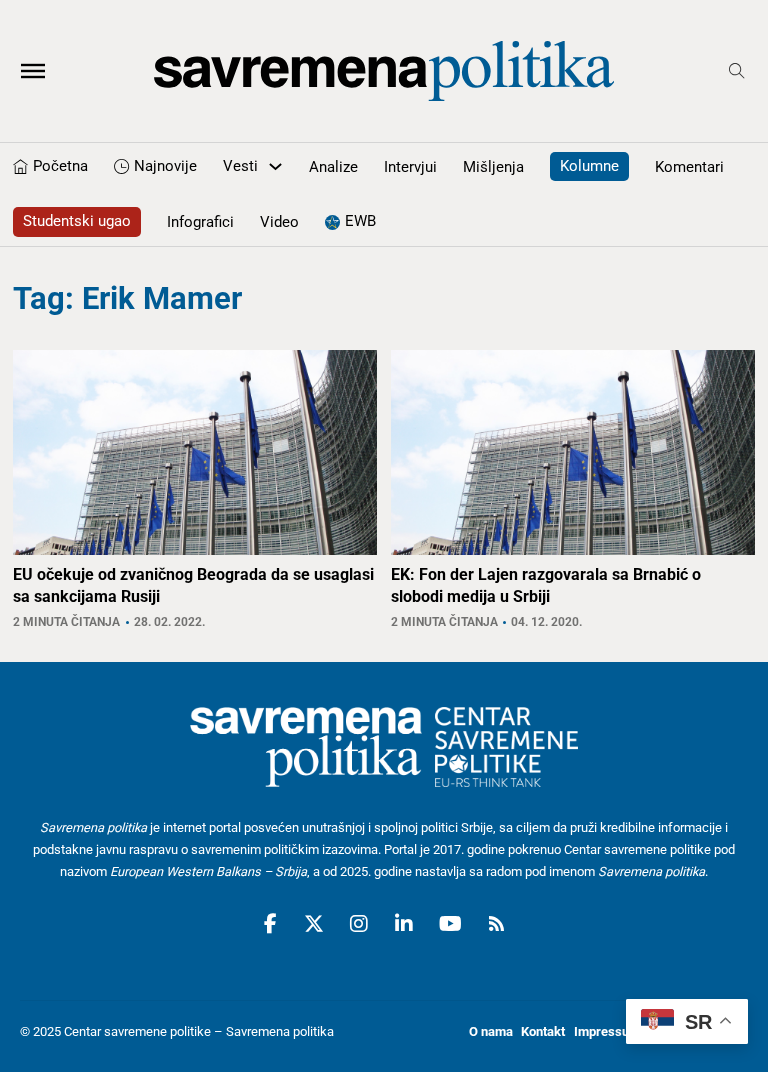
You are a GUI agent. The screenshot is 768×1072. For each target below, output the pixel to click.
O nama (491, 1031)
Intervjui (410, 167)
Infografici (200, 222)
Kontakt (543, 1031)
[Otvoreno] (33, 71)
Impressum (607, 1031)
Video (279, 222)
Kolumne (589, 166)
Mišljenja (493, 167)
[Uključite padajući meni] (275, 166)
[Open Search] (737, 71)
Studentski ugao (77, 221)
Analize (333, 167)
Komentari (689, 167)
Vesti (240, 166)
